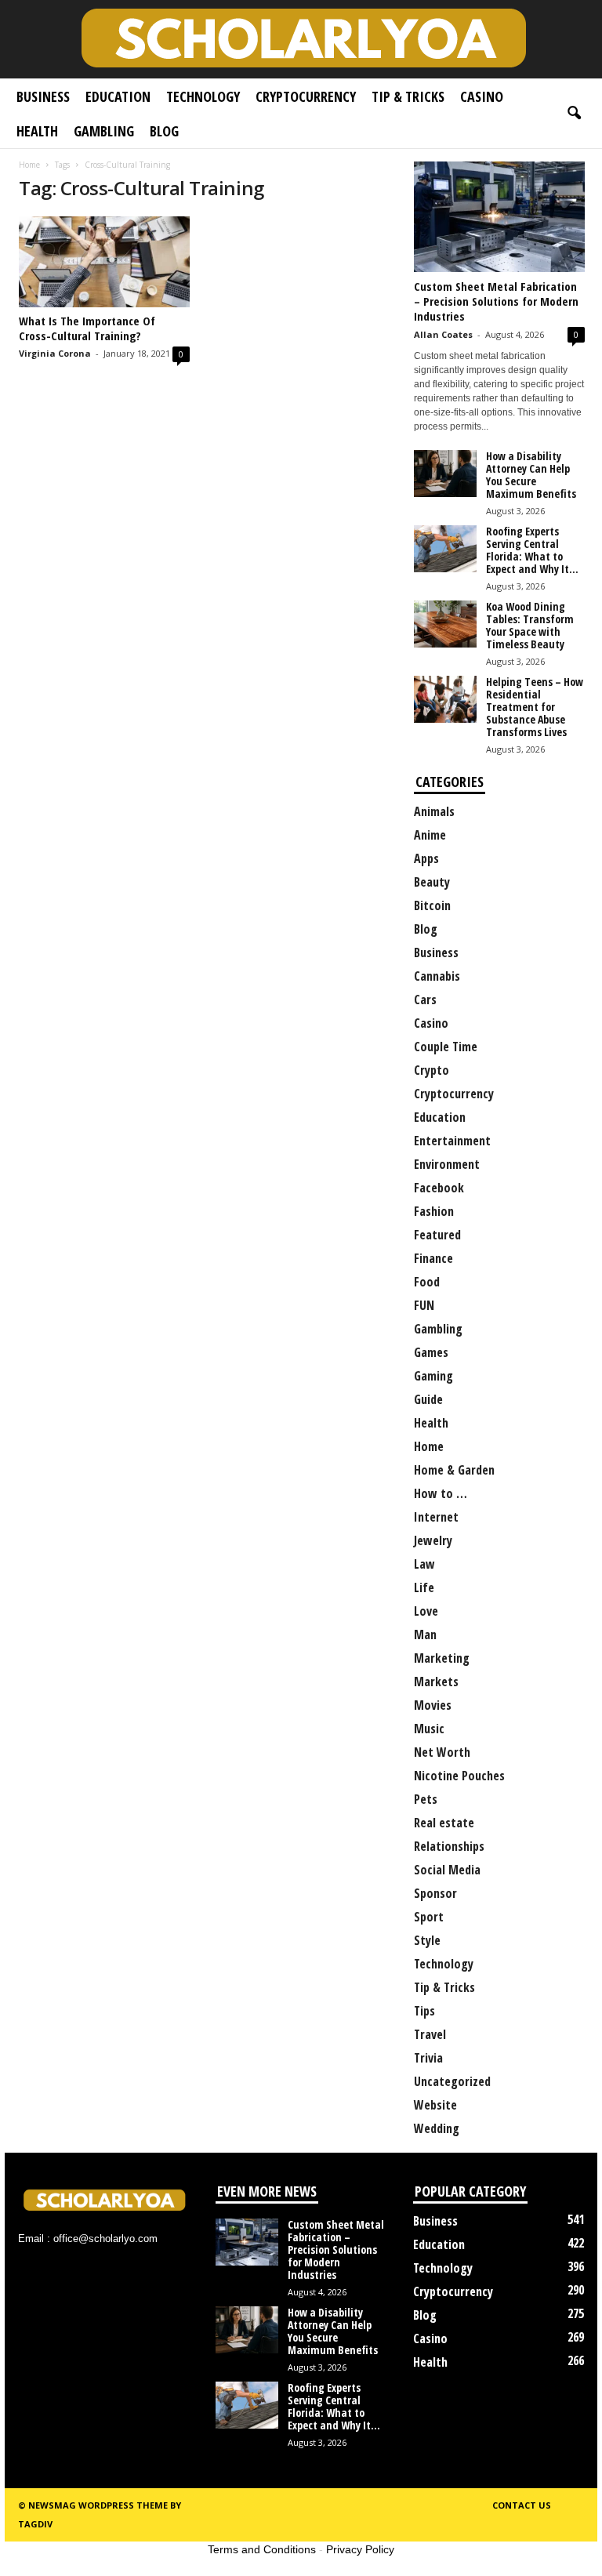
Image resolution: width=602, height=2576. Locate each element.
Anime (430, 835)
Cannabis (437, 976)
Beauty (432, 882)
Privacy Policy (360, 2549)
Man (425, 1634)
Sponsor (435, 1893)
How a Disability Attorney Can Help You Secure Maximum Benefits (531, 475)
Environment (447, 1164)
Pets (426, 1799)
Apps (426, 858)
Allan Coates (443, 334)
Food (427, 1282)
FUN (424, 1305)
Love (426, 1611)
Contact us (522, 2505)
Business (43, 96)
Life (424, 1587)
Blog (164, 131)
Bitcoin (432, 905)
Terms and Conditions (262, 2549)
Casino (482, 96)
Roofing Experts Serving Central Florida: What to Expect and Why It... (532, 550)
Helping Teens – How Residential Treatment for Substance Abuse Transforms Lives (535, 707)
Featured (437, 1235)
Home (29, 165)
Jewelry (433, 1540)
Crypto (432, 1070)
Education (118, 96)
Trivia (428, 2058)
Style (427, 1940)
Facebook (439, 1188)
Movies (433, 1705)
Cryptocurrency (306, 96)
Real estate (444, 1823)
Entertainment (452, 1141)
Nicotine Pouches (459, 1776)
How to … (441, 1493)
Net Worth (442, 1752)
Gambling (104, 131)
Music (429, 1729)
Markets (436, 1682)
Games (431, 1352)
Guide (428, 1399)
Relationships (449, 1846)
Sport (429, 1917)
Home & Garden (454, 1470)
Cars (425, 1000)
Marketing (442, 1658)
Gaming (433, 1376)
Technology (203, 96)
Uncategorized (452, 2081)
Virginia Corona (55, 353)
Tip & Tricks (408, 96)
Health (37, 131)
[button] (574, 114)
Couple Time (446, 1047)
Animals (434, 811)
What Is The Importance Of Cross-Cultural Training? (87, 328)
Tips (424, 2011)
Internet (436, 1517)
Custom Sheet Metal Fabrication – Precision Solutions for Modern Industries (496, 301)
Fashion (434, 1211)
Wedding (437, 2128)
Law (424, 1564)
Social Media (447, 1870)
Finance (433, 1258)
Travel (430, 2034)
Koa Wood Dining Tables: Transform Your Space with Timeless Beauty (530, 625)
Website (435, 2105)
